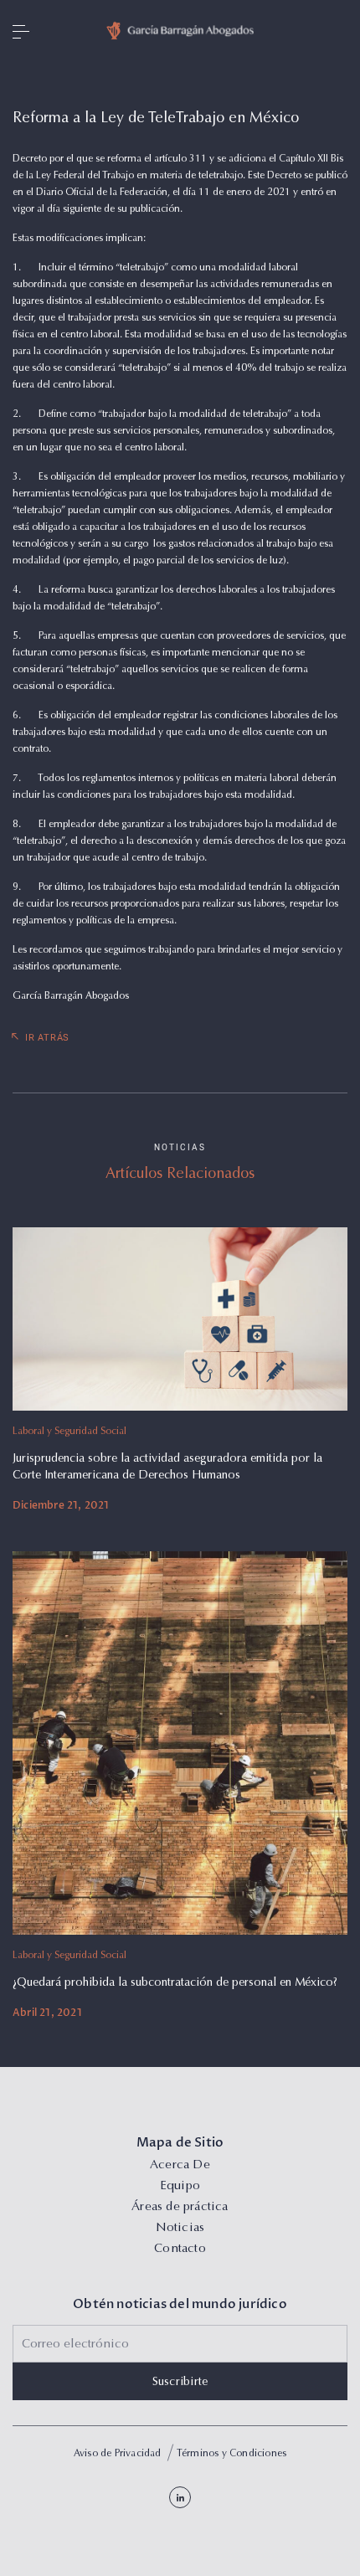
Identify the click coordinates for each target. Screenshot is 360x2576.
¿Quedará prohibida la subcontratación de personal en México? (175, 1983)
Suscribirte (180, 2383)
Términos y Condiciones (231, 2454)
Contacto (180, 2249)
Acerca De (180, 2165)
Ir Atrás (47, 1038)
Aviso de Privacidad (118, 2454)
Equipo (180, 2186)
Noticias (180, 2228)
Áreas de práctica (180, 2207)
